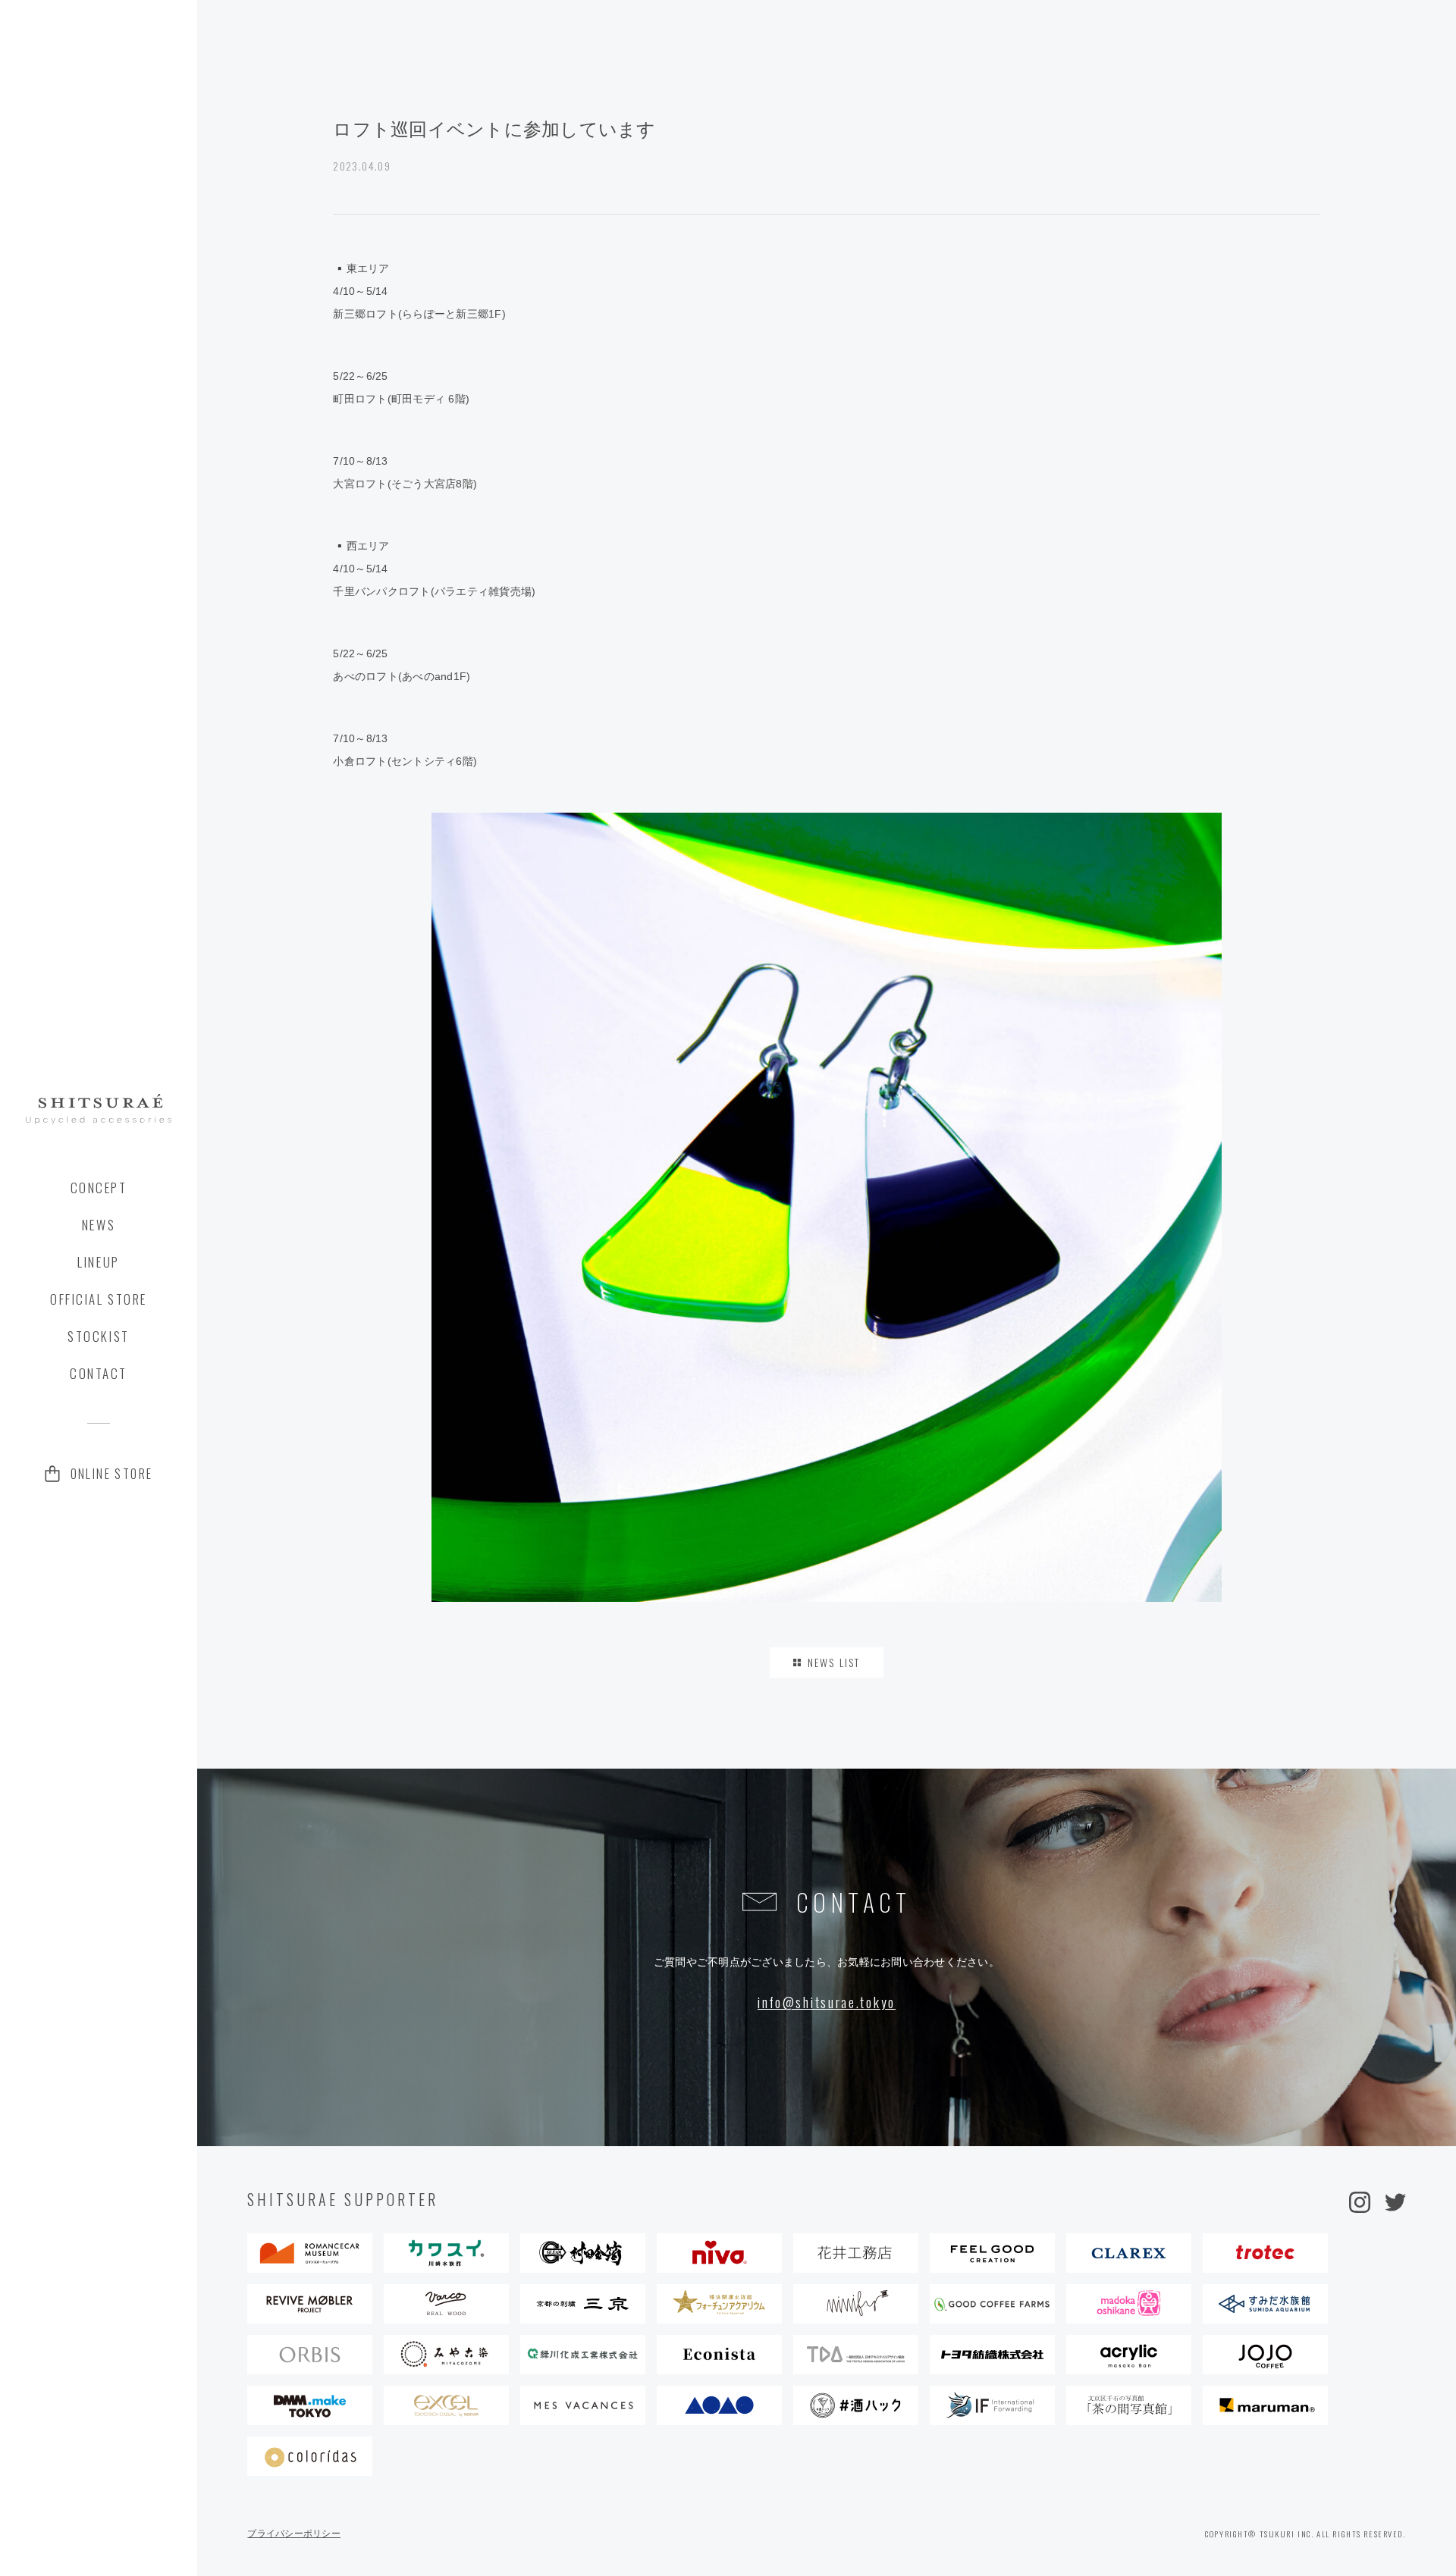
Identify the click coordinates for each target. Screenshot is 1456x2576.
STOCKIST (98, 1336)
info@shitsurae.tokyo (827, 2002)
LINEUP (98, 1262)
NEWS (99, 1225)
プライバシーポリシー (294, 2534)
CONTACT (99, 1373)
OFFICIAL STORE (99, 1299)
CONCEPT (99, 1188)
